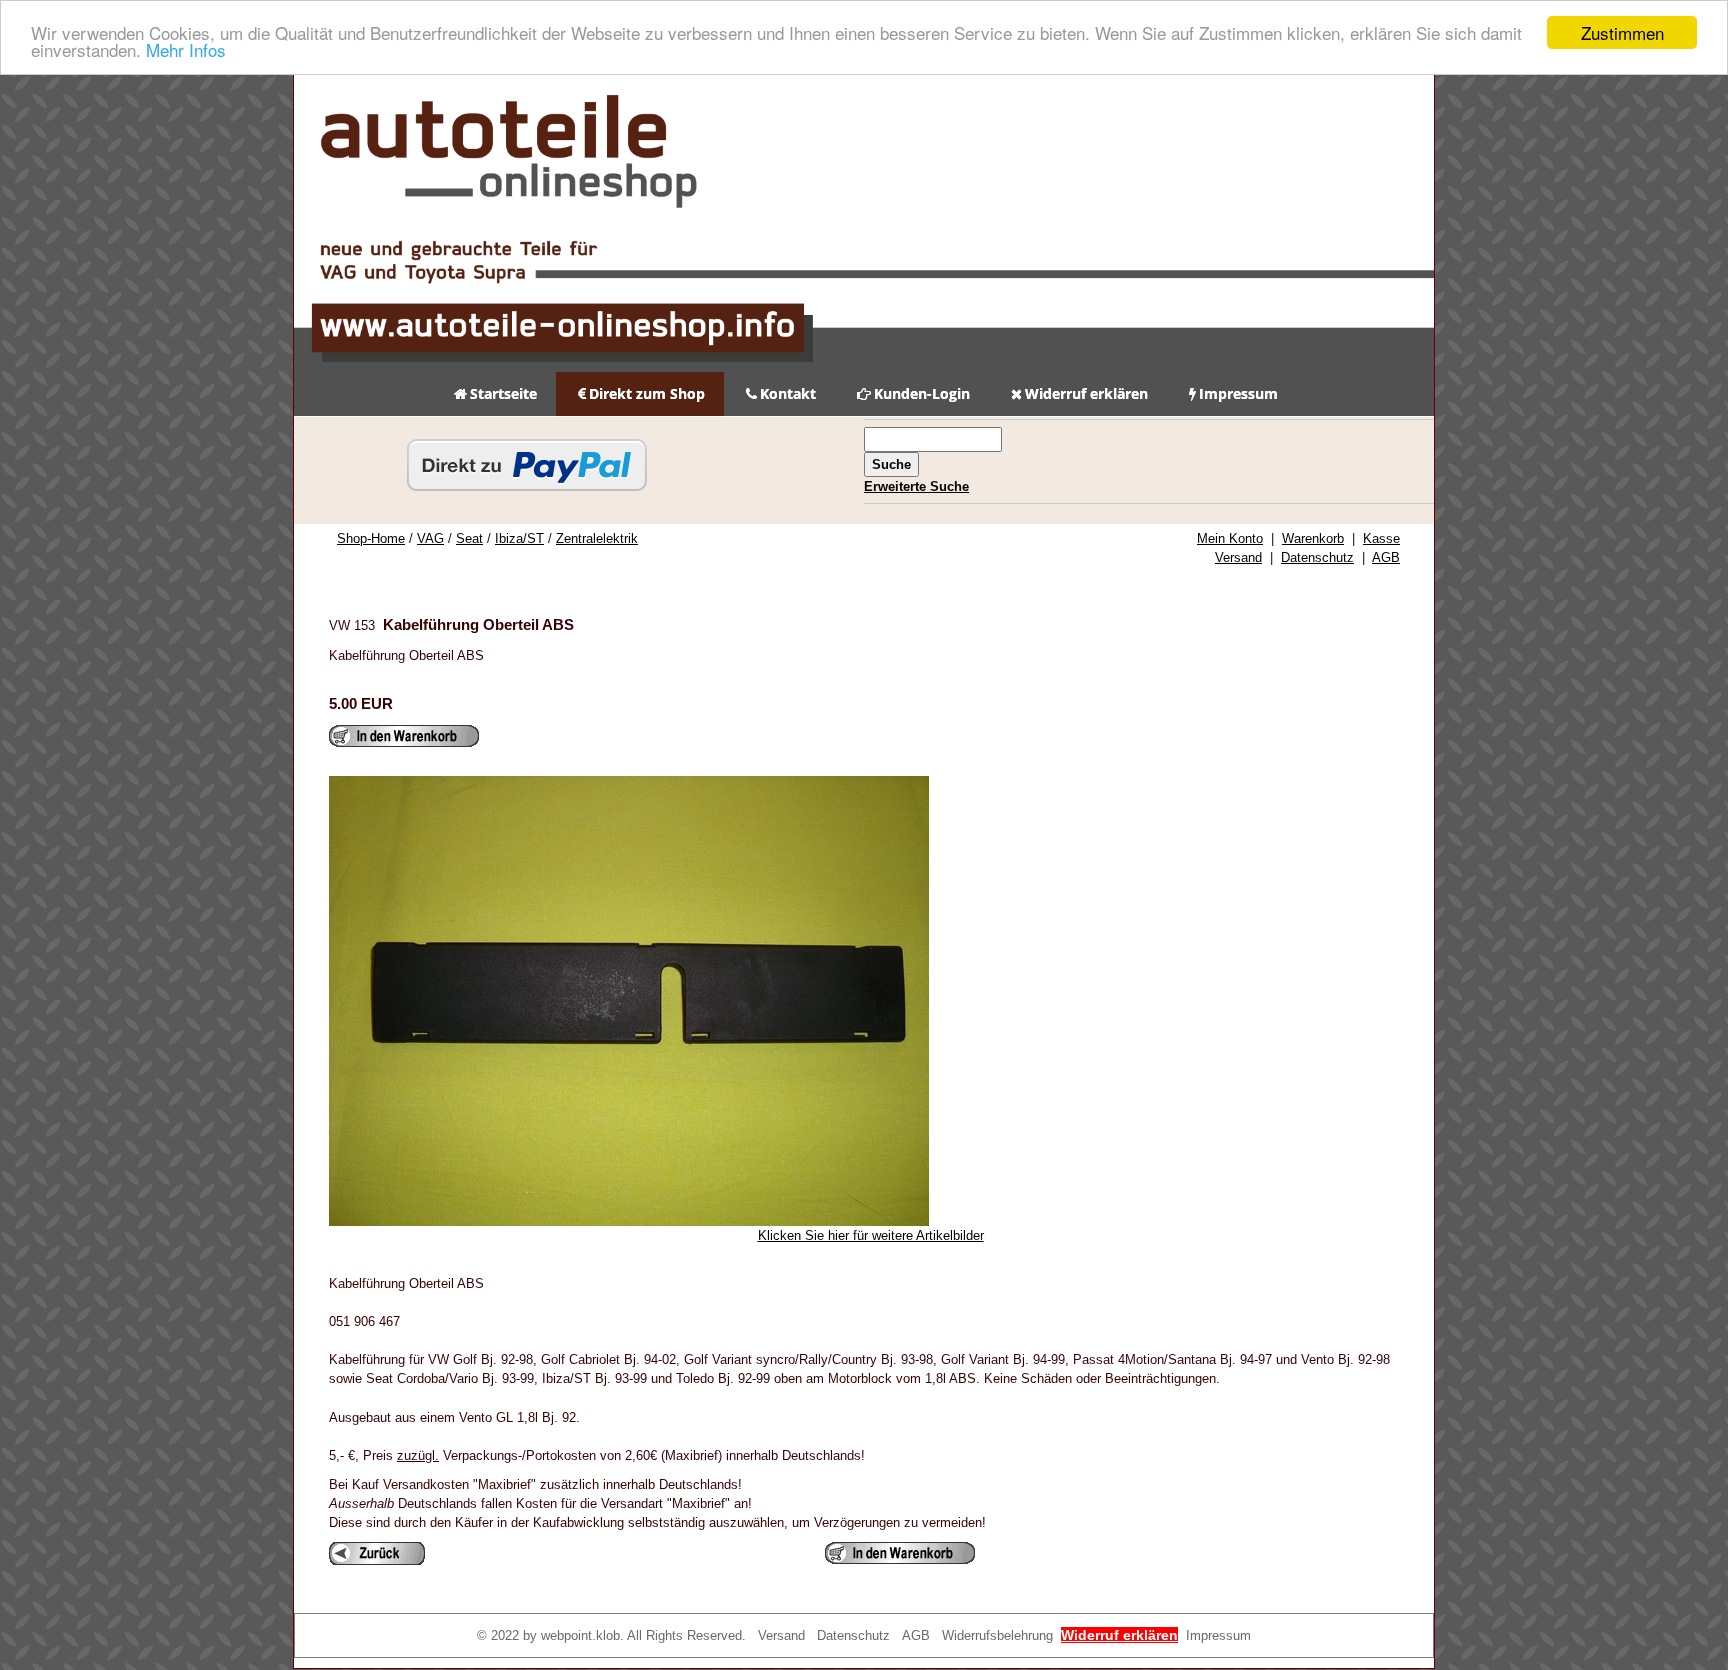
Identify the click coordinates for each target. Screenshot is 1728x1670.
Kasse (1381, 538)
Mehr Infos (186, 50)
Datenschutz (1317, 557)
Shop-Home (371, 538)
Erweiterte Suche (916, 486)
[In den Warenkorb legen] (404, 736)
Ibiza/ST (519, 538)
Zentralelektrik (597, 538)
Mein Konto (1230, 538)
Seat (469, 538)
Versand (1238, 557)
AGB (1386, 557)
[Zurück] (377, 1553)
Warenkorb (1313, 538)
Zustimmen (1622, 32)
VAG (430, 538)
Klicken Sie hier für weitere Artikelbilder (871, 1235)
